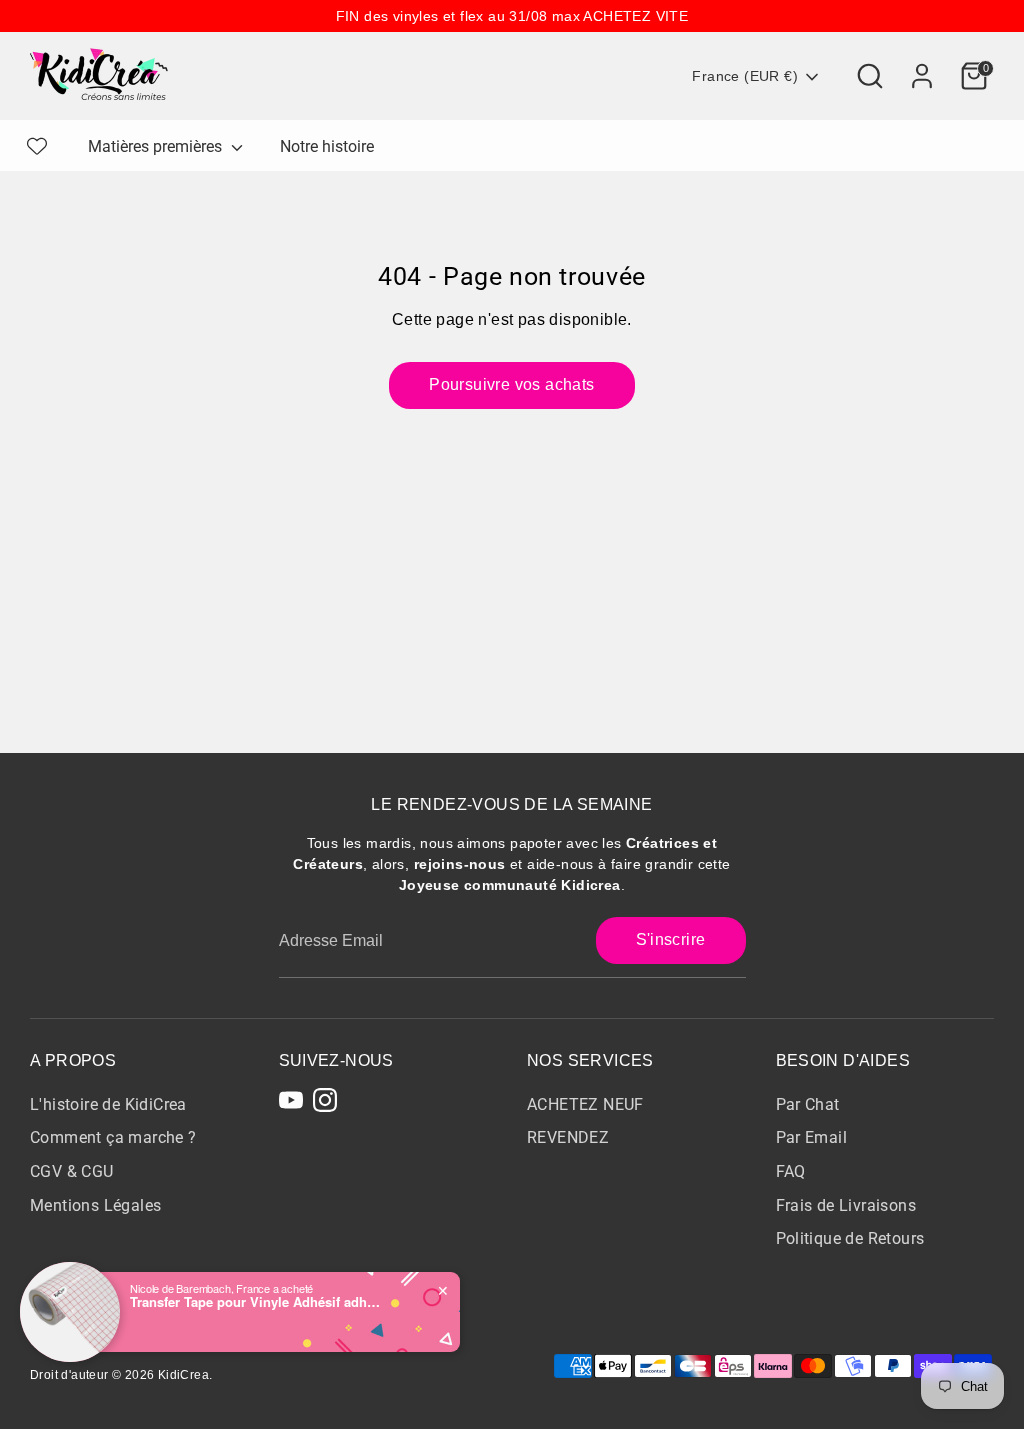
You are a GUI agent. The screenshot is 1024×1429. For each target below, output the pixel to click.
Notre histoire (327, 146)
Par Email (812, 1137)
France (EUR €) (745, 76)
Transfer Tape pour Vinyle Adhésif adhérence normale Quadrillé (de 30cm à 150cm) (255, 1302)
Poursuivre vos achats (511, 384)
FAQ (791, 1171)
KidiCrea (183, 1375)
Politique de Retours (850, 1238)
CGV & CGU (72, 1171)
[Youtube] (291, 1100)
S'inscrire (671, 939)
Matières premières (157, 146)
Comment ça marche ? (113, 1137)
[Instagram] (325, 1100)
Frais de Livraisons (846, 1205)
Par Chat (808, 1104)
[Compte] (922, 76)
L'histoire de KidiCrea (108, 1104)
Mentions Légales (95, 1205)
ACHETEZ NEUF (585, 1104)
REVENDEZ (568, 1137)
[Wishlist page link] (37, 146)
